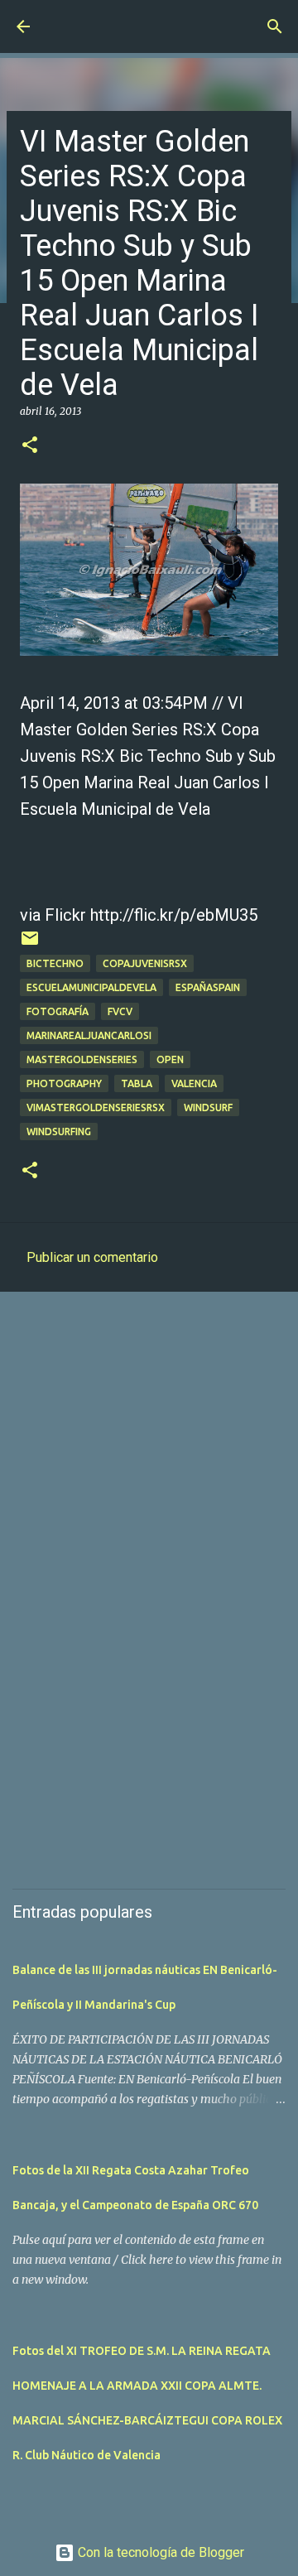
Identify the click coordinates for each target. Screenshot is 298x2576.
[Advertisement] (149, 1466)
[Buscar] (275, 26)
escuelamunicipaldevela (91, 987)
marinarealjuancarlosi (89, 1035)
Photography (64, 1083)
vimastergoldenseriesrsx (96, 1107)
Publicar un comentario (92, 1257)
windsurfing (59, 1132)
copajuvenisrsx (145, 963)
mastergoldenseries (82, 1059)
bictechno (55, 963)
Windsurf (208, 1107)
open (170, 1059)
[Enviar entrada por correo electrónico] (30, 944)
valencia (194, 1083)
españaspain (208, 987)
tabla (137, 1083)
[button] (30, 446)
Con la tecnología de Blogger (159, 2552)
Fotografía (58, 1011)
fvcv (120, 1011)
